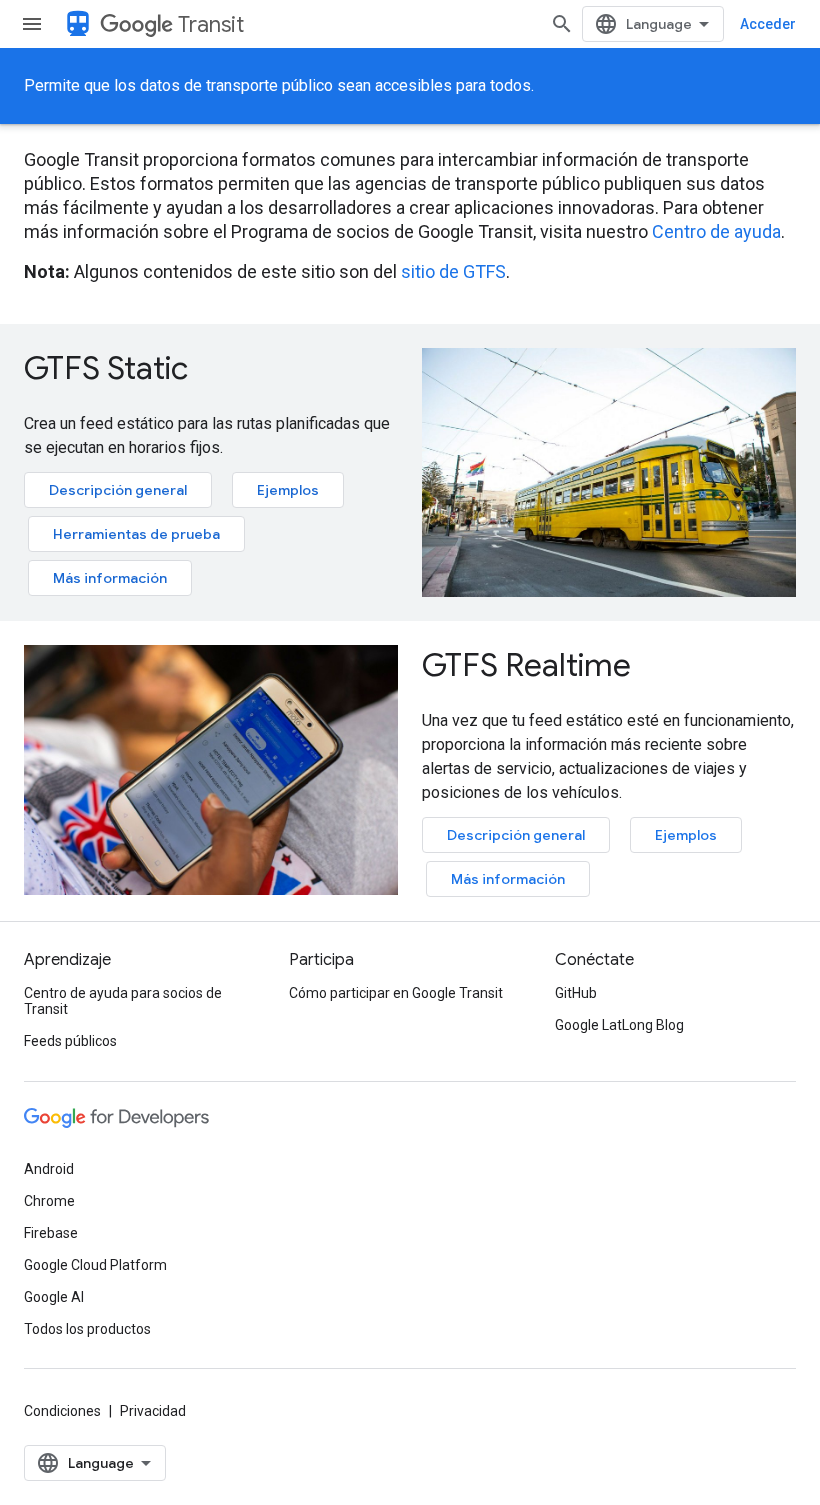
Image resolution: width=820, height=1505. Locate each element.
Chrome (49, 1201)
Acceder (768, 24)
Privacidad (153, 1411)
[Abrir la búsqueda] (562, 24)
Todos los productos (87, 1329)
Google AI (54, 1297)
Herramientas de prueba (136, 534)
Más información (110, 578)
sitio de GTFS (453, 271)
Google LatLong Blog (619, 1025)
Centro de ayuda (716, 231)
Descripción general (118, 490)
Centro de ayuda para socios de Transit (123, 1001)
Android (49, 1169)
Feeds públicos (70, 1041)
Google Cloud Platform (95, 1265)
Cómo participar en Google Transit (396, 993)
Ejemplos (288, 490)
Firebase (51, 1233)
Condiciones (62, 1411)
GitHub (576, 993)
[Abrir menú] (32, 24)
